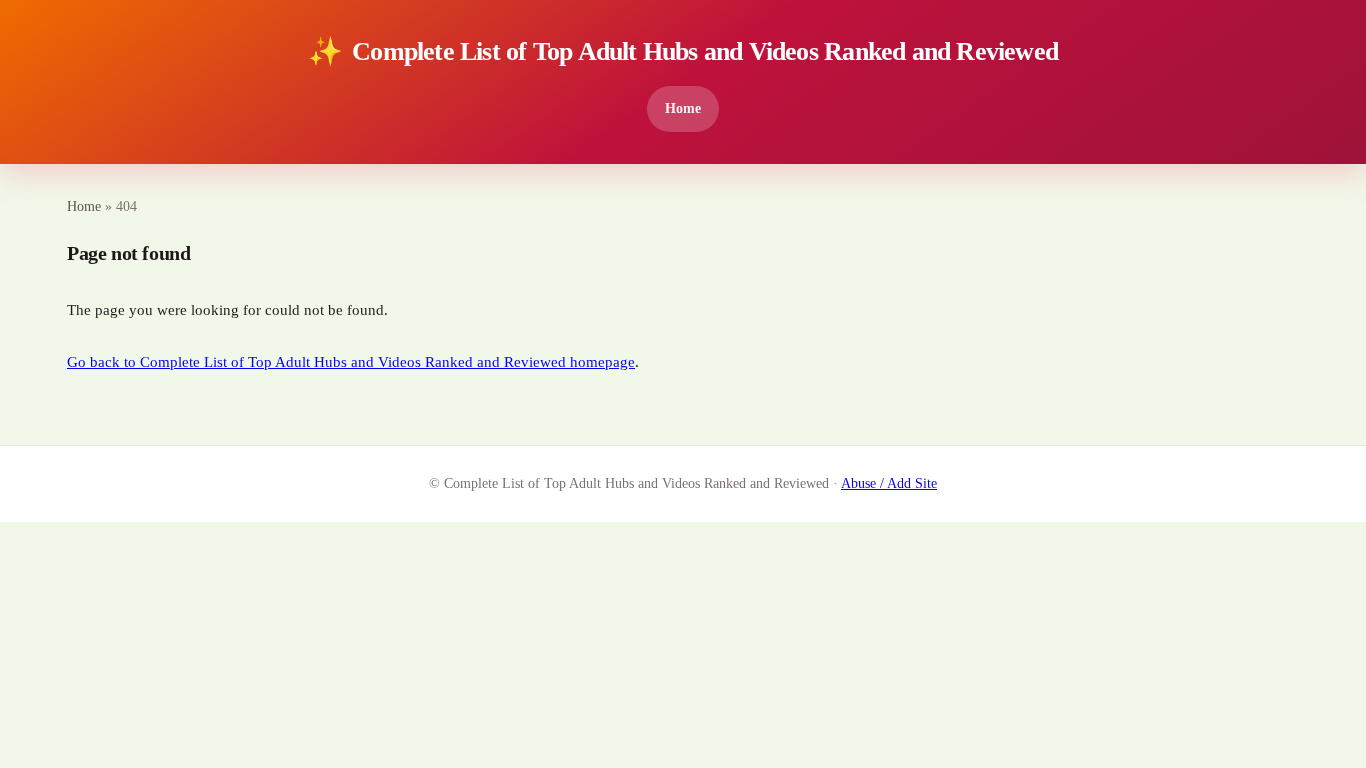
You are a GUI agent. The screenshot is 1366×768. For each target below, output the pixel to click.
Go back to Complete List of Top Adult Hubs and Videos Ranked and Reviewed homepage (351, 362)
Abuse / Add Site (889, 483)
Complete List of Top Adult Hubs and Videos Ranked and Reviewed (683, 51)
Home (683, 108)
